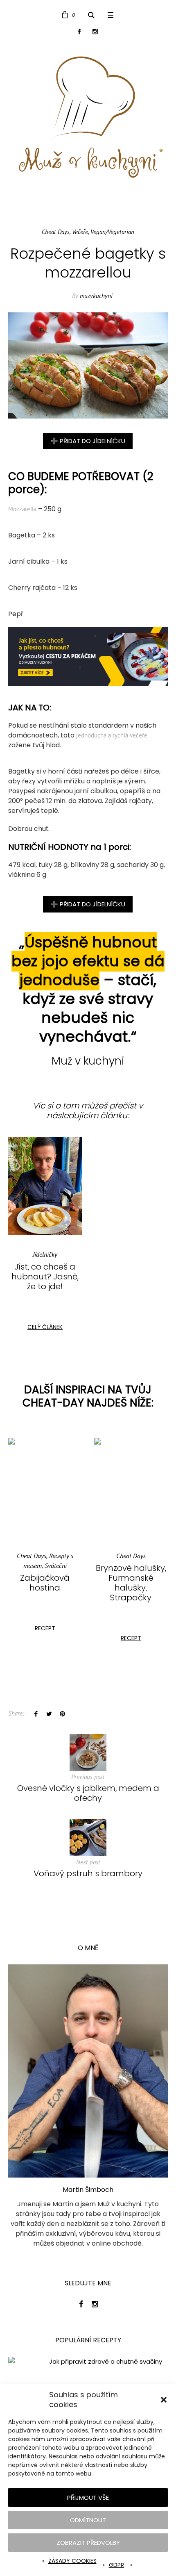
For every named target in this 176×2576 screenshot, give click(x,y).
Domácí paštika (131, 1568)
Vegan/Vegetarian (112, 232)
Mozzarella (22, 509)
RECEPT (45, 1638)
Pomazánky (147, 1556)
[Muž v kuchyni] (88, 117)
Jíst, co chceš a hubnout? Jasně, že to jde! (45, 1277)
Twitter (49, 1714)
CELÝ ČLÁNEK (45, 1327)
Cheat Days (56, 232)
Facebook (36, 1714)
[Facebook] (79, 31)
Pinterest (62, 1714)
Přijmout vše (88, 2497)
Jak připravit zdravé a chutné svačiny (106, 2362)
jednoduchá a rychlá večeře (112, 735)
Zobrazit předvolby (88, 2543)
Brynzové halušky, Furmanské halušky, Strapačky (45, 1583)
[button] (164, 2400)
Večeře (80, 232)
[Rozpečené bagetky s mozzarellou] (88, 365)
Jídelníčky (45, 1254)
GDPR (116, 2565)
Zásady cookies (72, 2561)
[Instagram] (95, 31)
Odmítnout (88, 2520)
